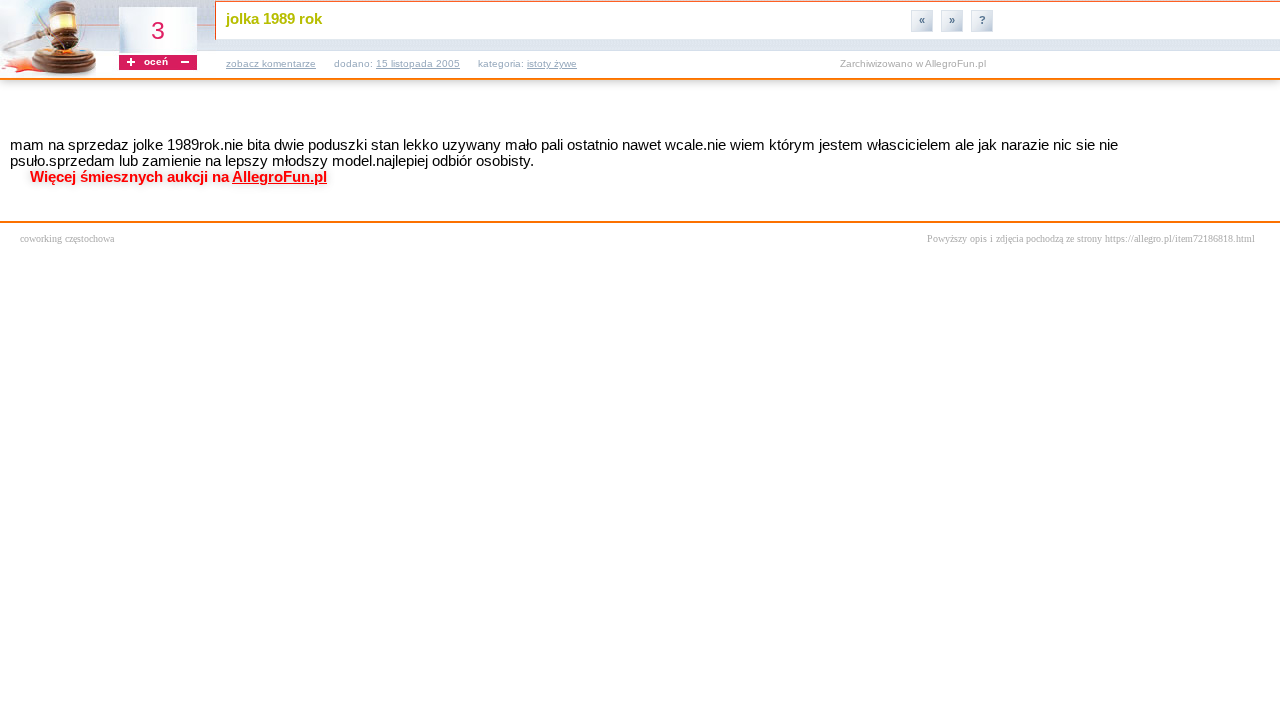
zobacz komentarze (271, 63)
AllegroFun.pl (955, 63)
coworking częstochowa (67, 238)
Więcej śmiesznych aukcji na (178, 177)
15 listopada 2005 (418, 63)
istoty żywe (552, 63)
